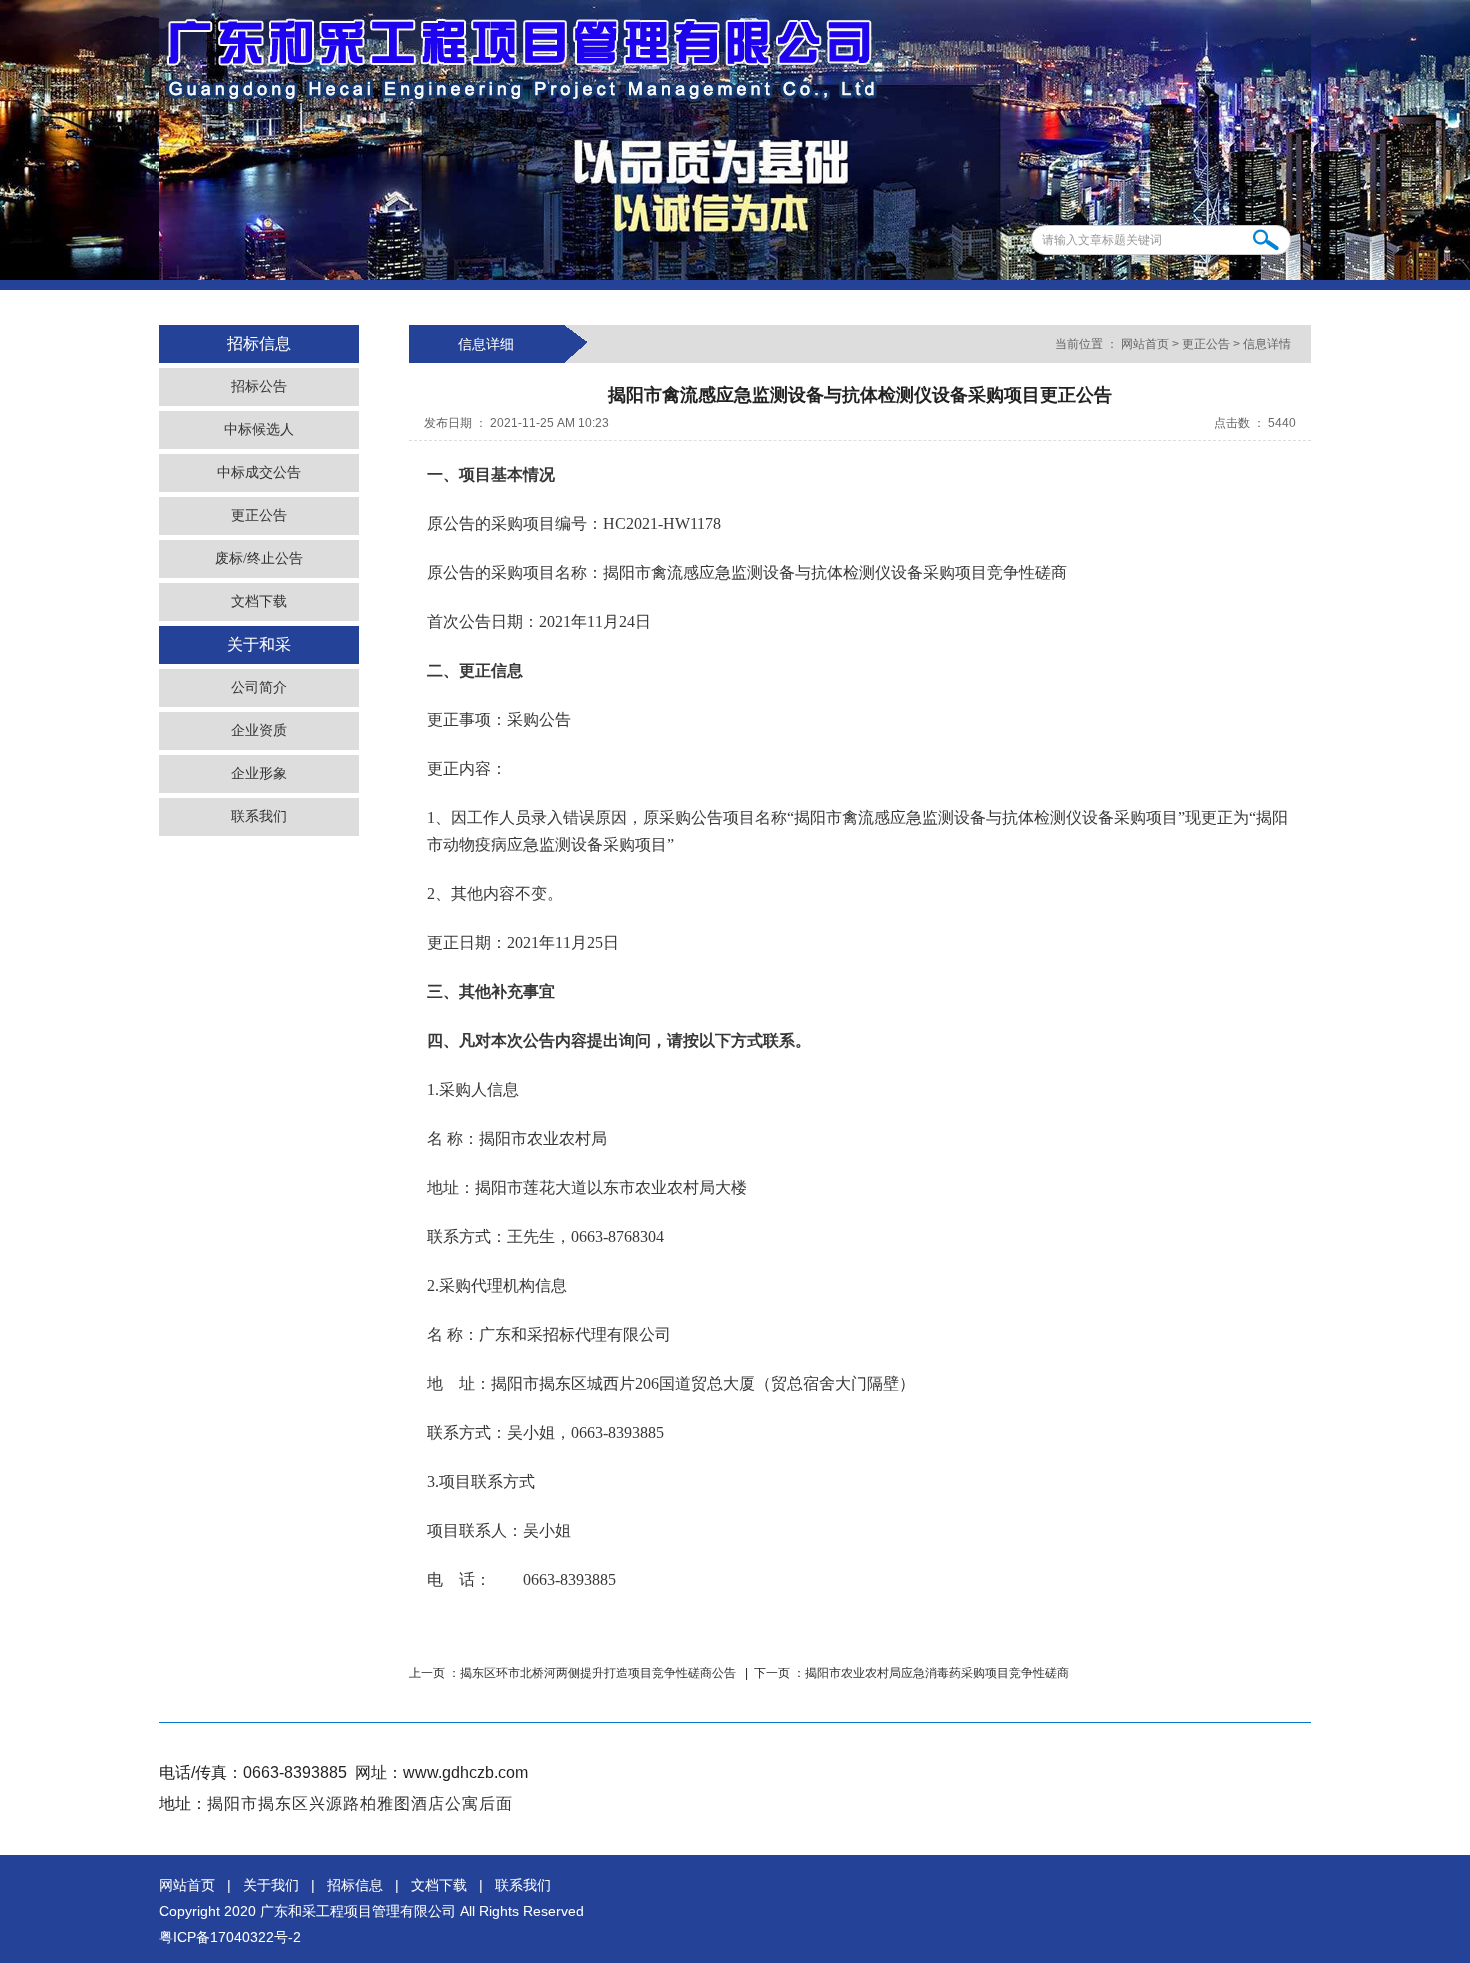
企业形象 (259, 773)
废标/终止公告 (259, 558)
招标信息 (355, 1885)
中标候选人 (259, 429)
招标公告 (259, 386)
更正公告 (259, 515)
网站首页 (1145, 344)
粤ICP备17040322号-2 (230, 1937)
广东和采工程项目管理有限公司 (358, 1911)
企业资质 (259, 730)
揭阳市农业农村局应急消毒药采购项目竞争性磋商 (937, 1673)
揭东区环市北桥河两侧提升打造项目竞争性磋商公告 (599, 1673)
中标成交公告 (259, 472)
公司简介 (259, 687)
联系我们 (259, 816)
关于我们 (271, 1885)
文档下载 (259, 601)
